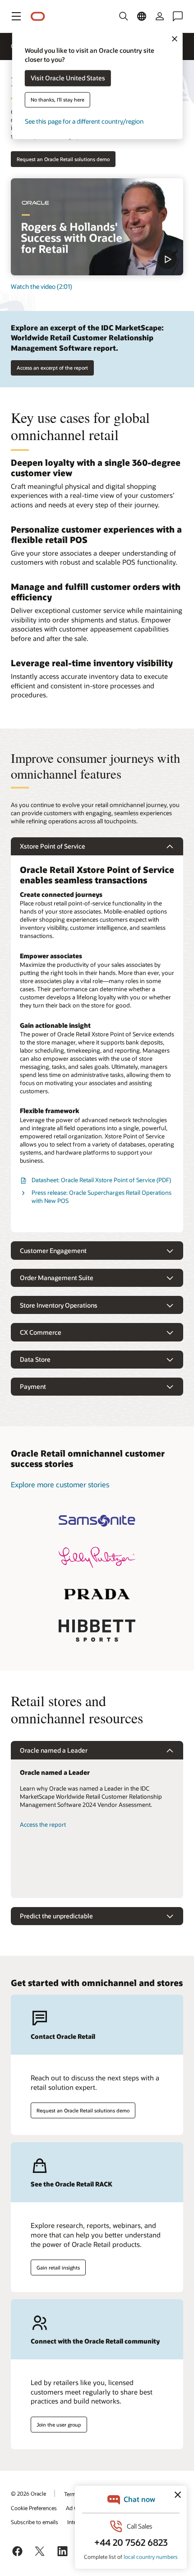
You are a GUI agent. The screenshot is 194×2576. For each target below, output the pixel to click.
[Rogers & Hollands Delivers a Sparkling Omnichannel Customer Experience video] (97, 227)
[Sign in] (160, 16)
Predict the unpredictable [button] (56, 1916)
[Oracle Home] (38, 16)
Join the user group (59, 2425)
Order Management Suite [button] (57, 1278)
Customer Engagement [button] (53, 1251)
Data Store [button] (35, 1359)
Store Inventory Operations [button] (59, 1305)
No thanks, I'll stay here (58, 100)
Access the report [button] (43, 1824)
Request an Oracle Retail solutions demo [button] (63, 159)
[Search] (124, 16)
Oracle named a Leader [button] (54, 1750)
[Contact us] (178, 16)
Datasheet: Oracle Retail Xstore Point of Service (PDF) (101, 1180)
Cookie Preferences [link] (34, 2508)
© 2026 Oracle (28, 2493)
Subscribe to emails (35, 2522)
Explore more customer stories (60, 1484)
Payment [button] (33, 1386)
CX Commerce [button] (41, 1332)
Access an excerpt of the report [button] (52, 368)
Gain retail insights (58, 2267)
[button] (16, 16)
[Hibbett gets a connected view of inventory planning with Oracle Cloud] (97, 1631)
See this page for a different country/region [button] (84, 122)
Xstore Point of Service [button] (53, 846)
